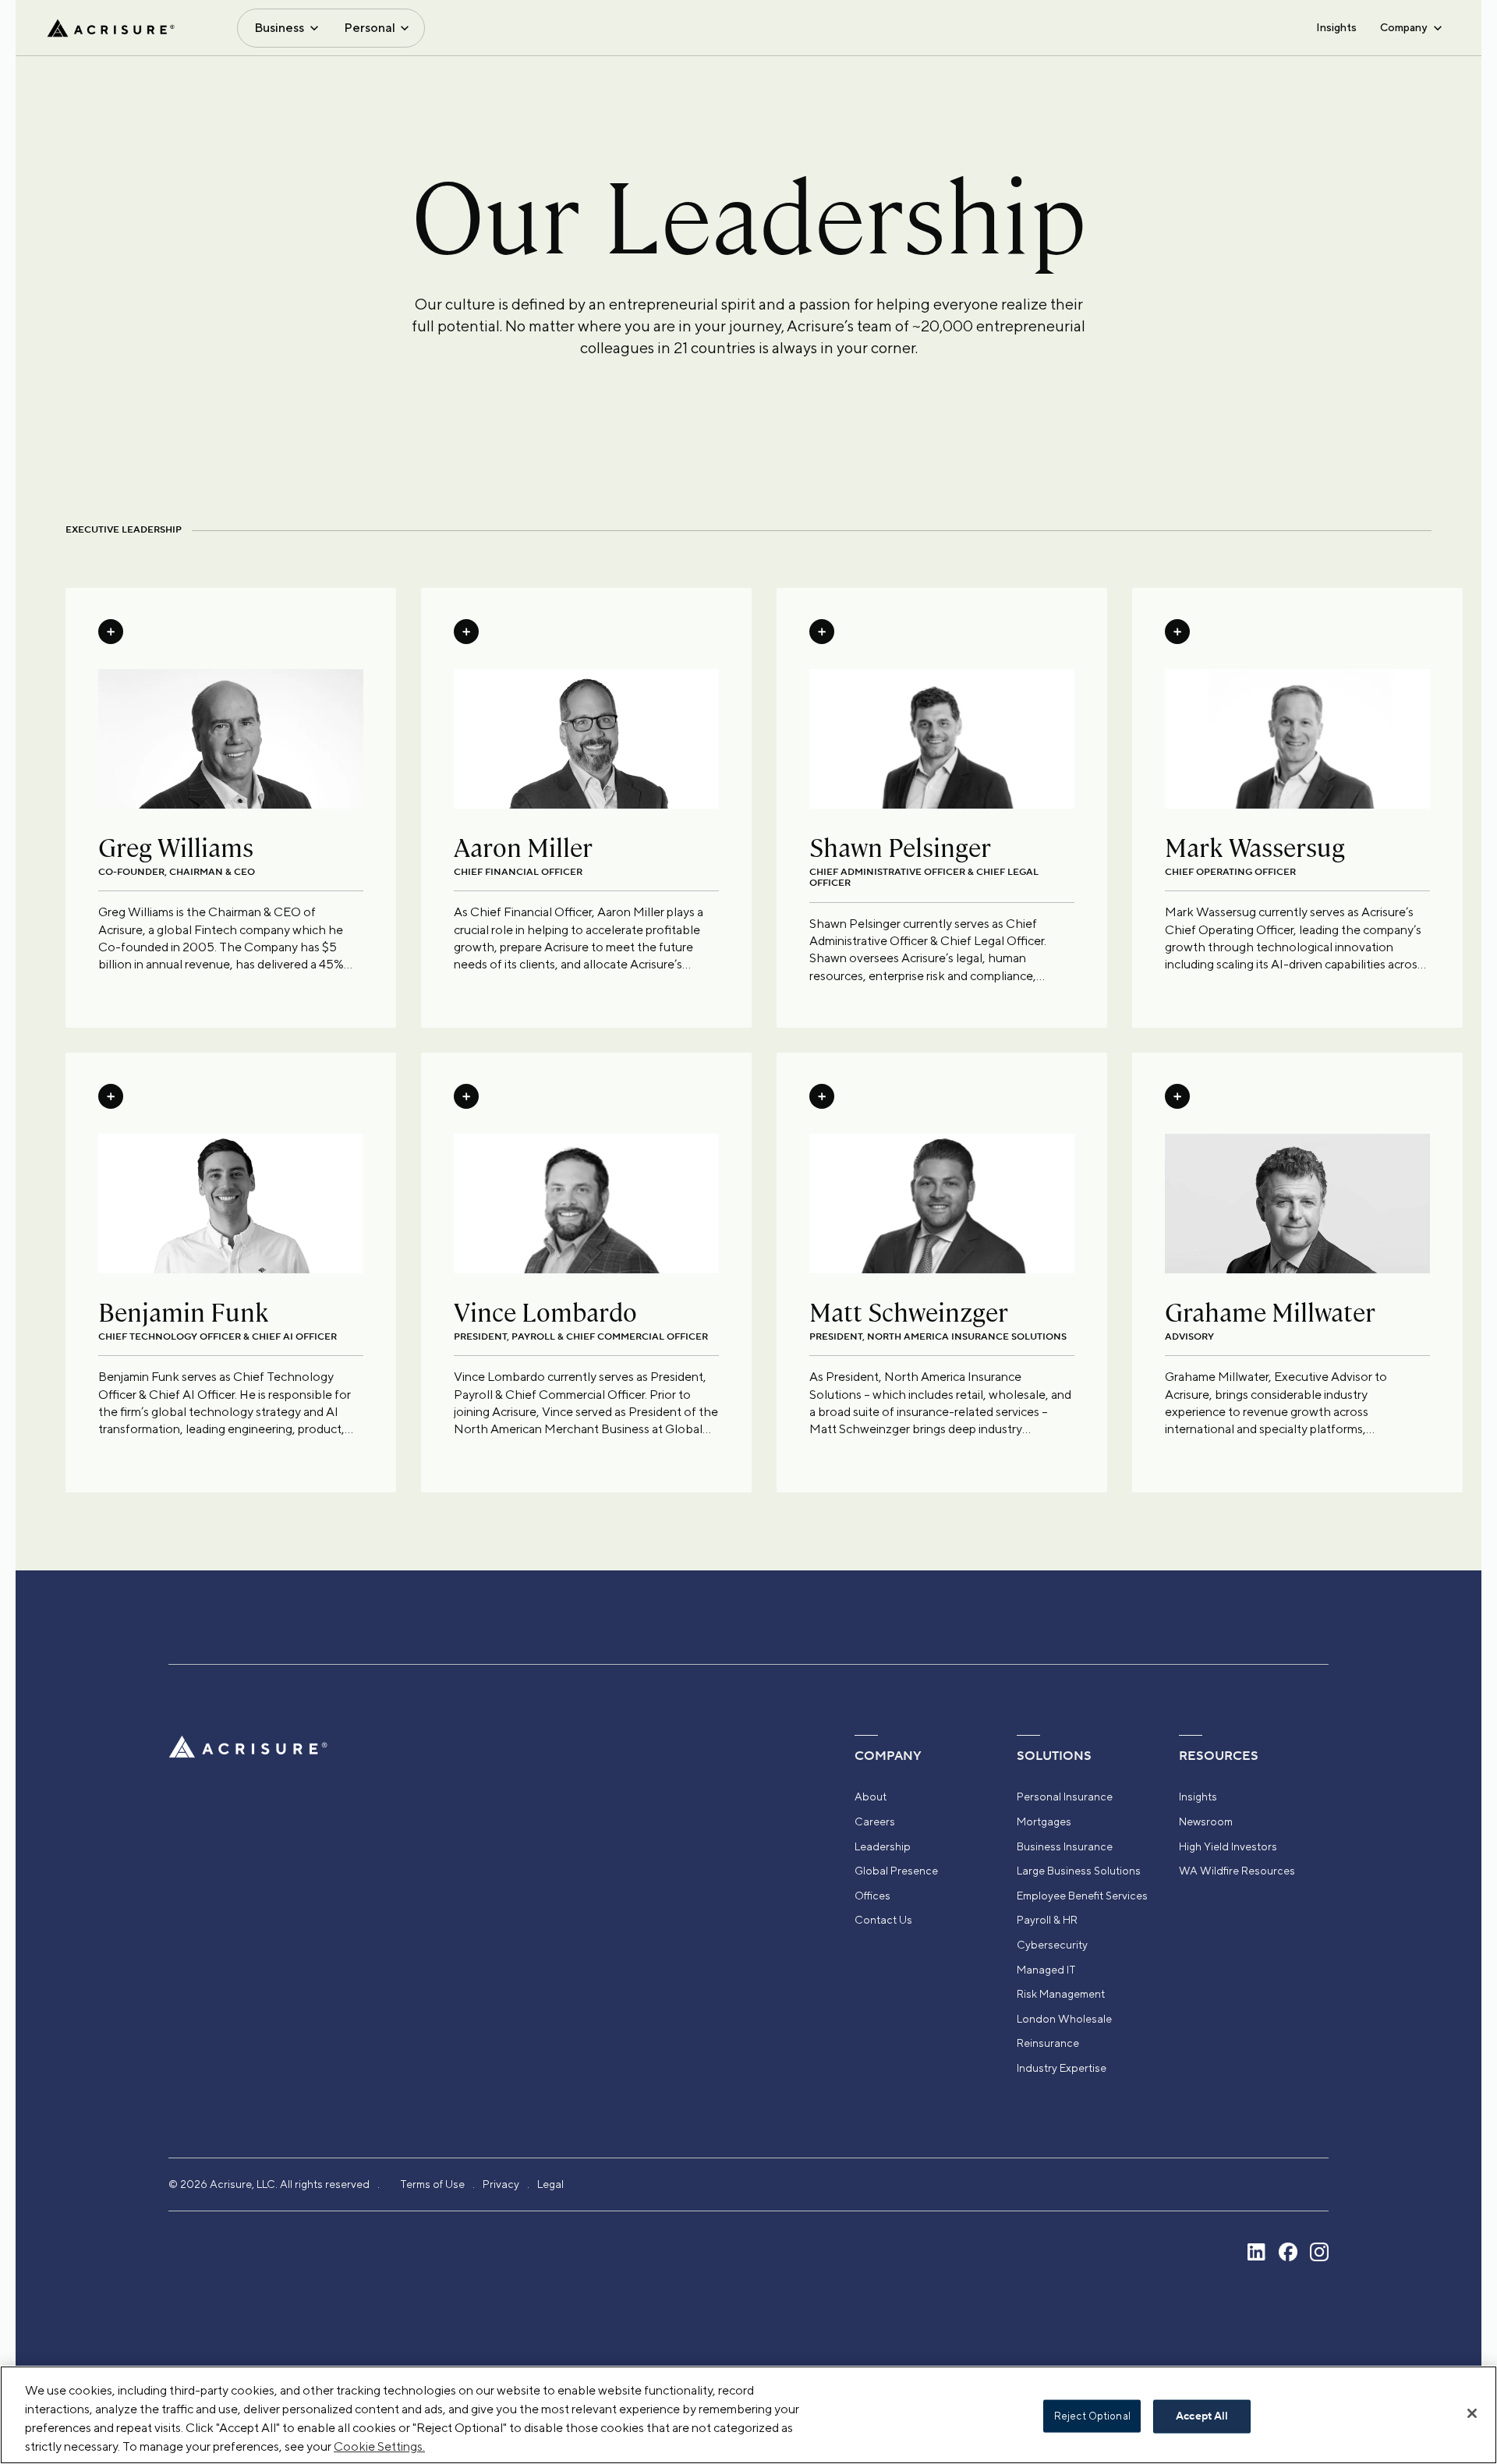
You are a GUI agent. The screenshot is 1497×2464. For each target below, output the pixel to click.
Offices (872, 1896)
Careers (875, 1821)
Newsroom (1206, 1821)
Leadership (883, 1846)
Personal (370, 28)
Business (279, 28)
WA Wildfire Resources (1237, 1871)
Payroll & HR (1047, 1920)
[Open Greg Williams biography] (111, 632)
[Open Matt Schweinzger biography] (822, 1096)
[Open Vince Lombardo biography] (466, 1096)
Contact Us (883, 1920)
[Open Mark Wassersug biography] (1177, 632)
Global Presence (896, 1871)
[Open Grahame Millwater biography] (1177, 1096)
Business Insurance (1065, 1846)
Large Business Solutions (1079, 1871)
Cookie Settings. (379, 2446)
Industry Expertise (1062, 2068)
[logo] (111, 28)
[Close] (1472, 2413)
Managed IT (1046, 1970)
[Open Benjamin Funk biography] (111, 1096)
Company (1403, 27)
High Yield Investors (1228, 1846)
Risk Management (1061, 1994)
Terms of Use (432, 2184)
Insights (1336, 27)
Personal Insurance (1065, 1797)
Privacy (501, 2184)
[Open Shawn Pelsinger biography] (822, 632)
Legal (550, 2184)
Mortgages (1044, 1821)
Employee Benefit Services (1082, 1896)
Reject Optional (1092, 2416)
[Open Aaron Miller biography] (466, 632)
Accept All (1202, 2416)
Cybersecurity (1052, 1945)
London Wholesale (1064, 2019)
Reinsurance (1048, 2043)
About (871, 1797)
